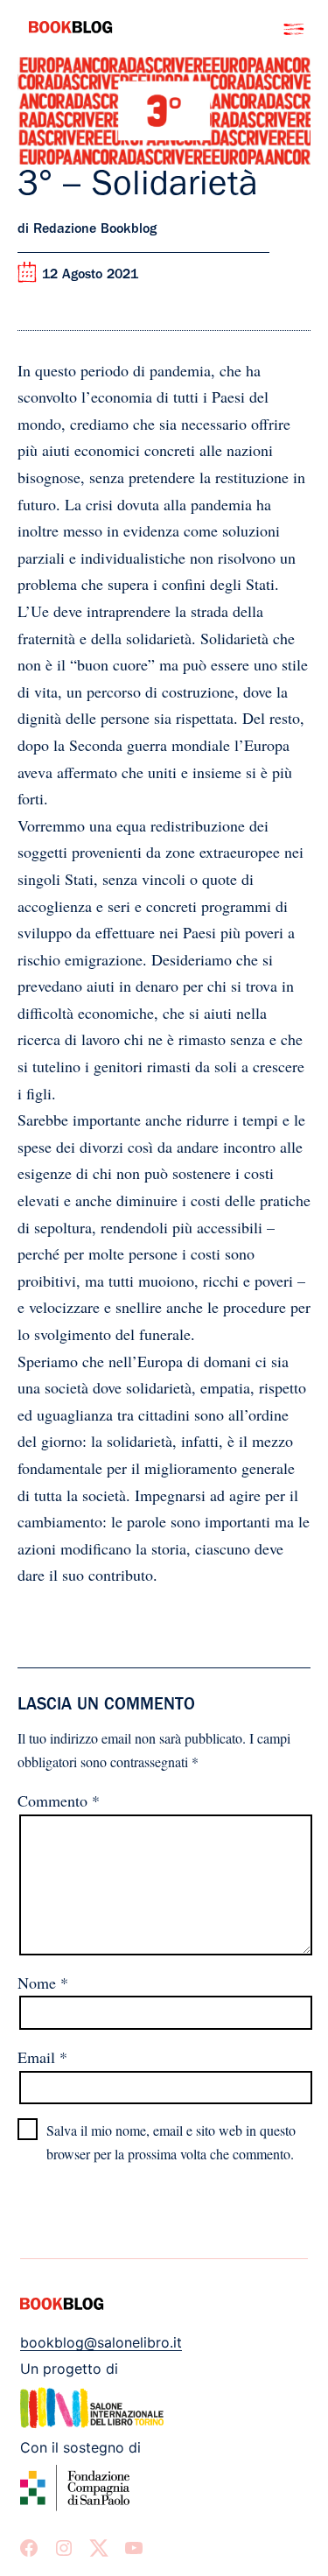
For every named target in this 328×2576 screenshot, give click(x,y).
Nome (43, 1983)
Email (42, 2057)
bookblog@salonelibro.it (101, 2342)
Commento (59, 1800)
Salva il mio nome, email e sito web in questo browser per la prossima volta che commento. (171, 2142)
